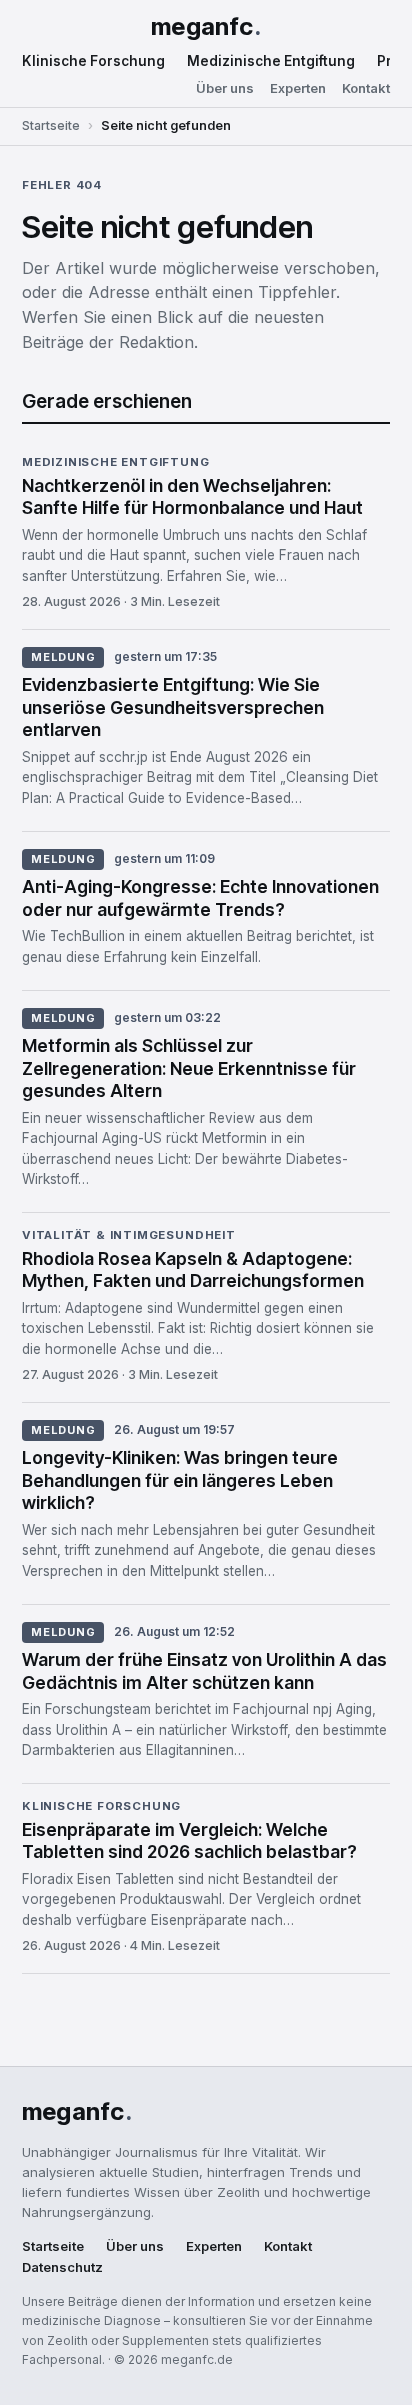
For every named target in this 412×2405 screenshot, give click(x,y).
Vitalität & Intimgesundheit (129, 1236)
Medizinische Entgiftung (271, 61)
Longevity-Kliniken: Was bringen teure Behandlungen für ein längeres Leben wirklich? (180, 1480)
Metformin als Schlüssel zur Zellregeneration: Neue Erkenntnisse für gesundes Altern (189, 1068)
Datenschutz (62, 2267)
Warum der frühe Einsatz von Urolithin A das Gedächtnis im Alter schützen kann (204, 1671)
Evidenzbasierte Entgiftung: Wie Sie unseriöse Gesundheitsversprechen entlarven (173, 707)
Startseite (51, 125)
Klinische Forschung (93, 61)
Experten (298, 88)
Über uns (225, 88)
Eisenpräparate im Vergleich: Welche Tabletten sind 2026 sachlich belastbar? (189, 1841)
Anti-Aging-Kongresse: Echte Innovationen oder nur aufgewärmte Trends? (200, 898)
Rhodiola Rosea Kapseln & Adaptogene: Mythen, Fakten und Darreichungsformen (193, 1270)
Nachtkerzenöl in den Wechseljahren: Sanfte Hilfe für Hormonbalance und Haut (192, 497)
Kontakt (366, 88)
